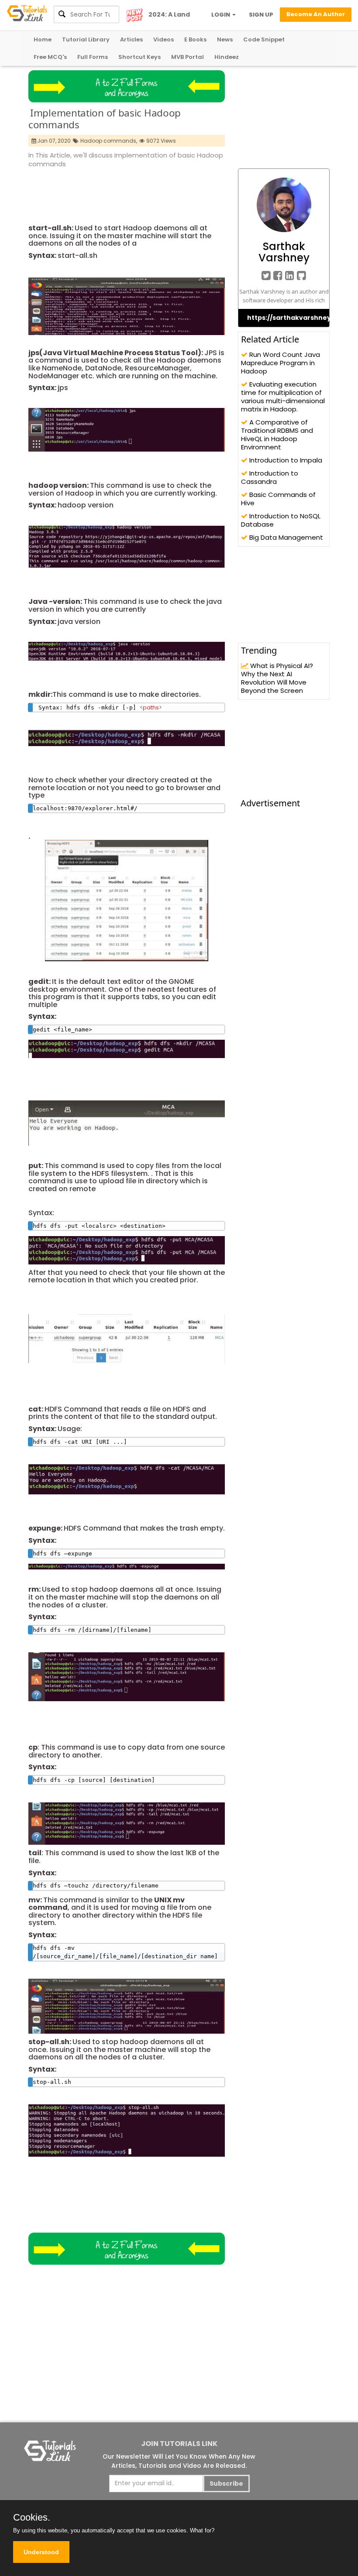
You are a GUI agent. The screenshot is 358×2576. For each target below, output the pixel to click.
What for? (202, 2530)
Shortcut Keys (139, 57)
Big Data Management (285, 537)
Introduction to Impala (285, 460)
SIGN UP (261, 15)
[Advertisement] (187, 193)
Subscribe (226, 2484)
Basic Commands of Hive (278, 499)
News (225, 39)
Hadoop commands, (109, 141)
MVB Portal (188, 57)
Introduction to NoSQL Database (281, 520)
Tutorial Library (86, 39)
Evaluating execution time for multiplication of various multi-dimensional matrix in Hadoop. (283, 397)
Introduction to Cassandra (270, 477)
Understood (41, 2552)
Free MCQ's (50, 57)
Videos (164, 39)
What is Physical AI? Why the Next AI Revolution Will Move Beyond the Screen (277, 678)
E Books (195, 39)
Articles (131, 39)
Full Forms (93, 57)
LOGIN (221, 15)
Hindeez (227, 57)
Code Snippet (264, 39)
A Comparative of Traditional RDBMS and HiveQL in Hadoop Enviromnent (277, 435)
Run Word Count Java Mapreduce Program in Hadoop (281, 363)
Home (43, 39)
